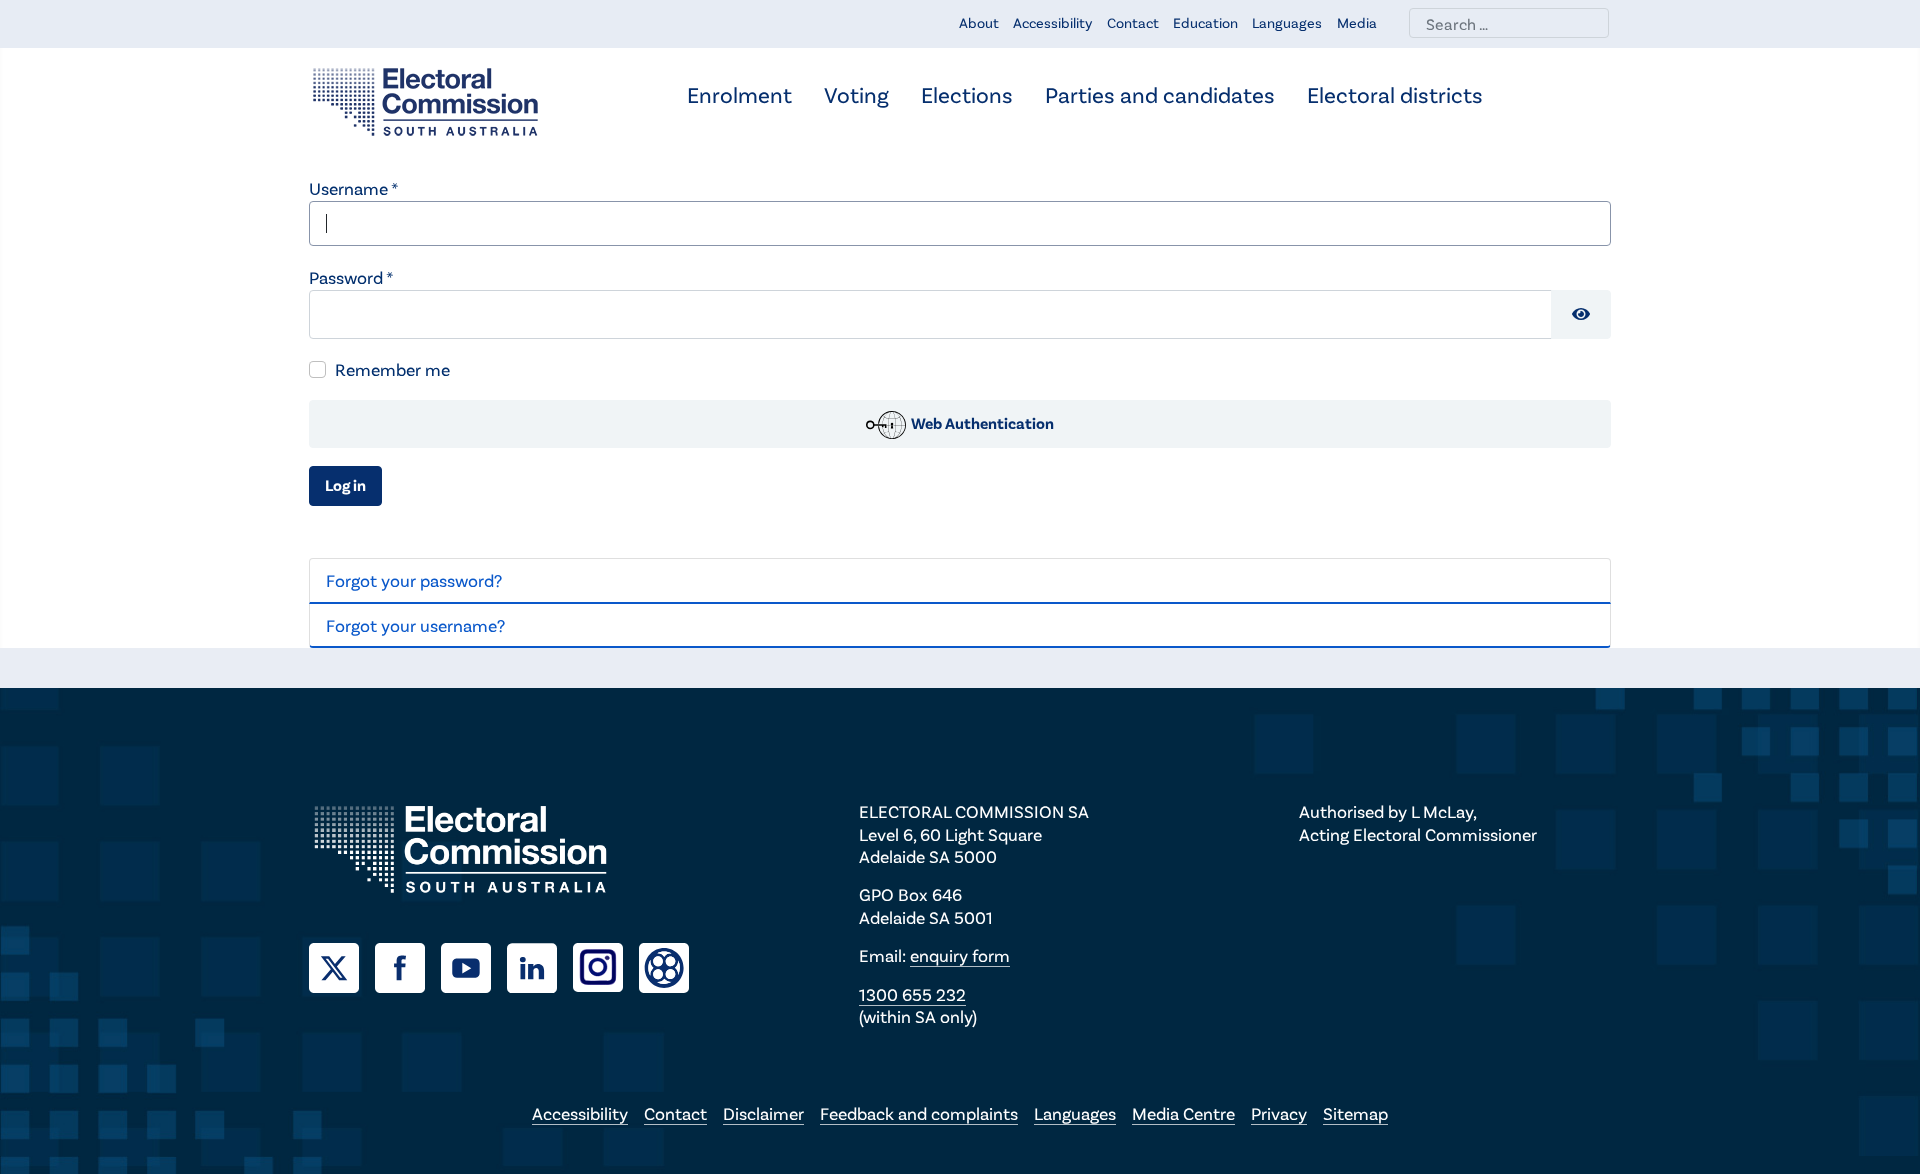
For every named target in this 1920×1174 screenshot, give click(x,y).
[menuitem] (739, 96)
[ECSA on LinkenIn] (540, 965)
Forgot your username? (415, 625)
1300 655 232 (912, 994)
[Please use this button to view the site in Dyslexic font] (664, 965)
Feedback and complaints (919, 1113)
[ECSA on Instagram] (606, 965)
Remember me (392, 369)
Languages (1287, 22)
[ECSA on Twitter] (342, 965)
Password (351, 277)
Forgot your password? (414, 580)
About (979, 22)
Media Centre (1183, 1113)
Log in (345, 484)
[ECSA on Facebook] (408, 965)
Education (1205, 22)
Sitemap (1355, 1113)
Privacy (1279, 1113)
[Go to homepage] (425, 100)
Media (1357, 22)
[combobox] (1509, 23)
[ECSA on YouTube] (474, 965)
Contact (1133, 22)
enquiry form (960, 955)
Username (353, 188)
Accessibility (1052, 22)
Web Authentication (981, 422)
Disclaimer (763, 1113)
